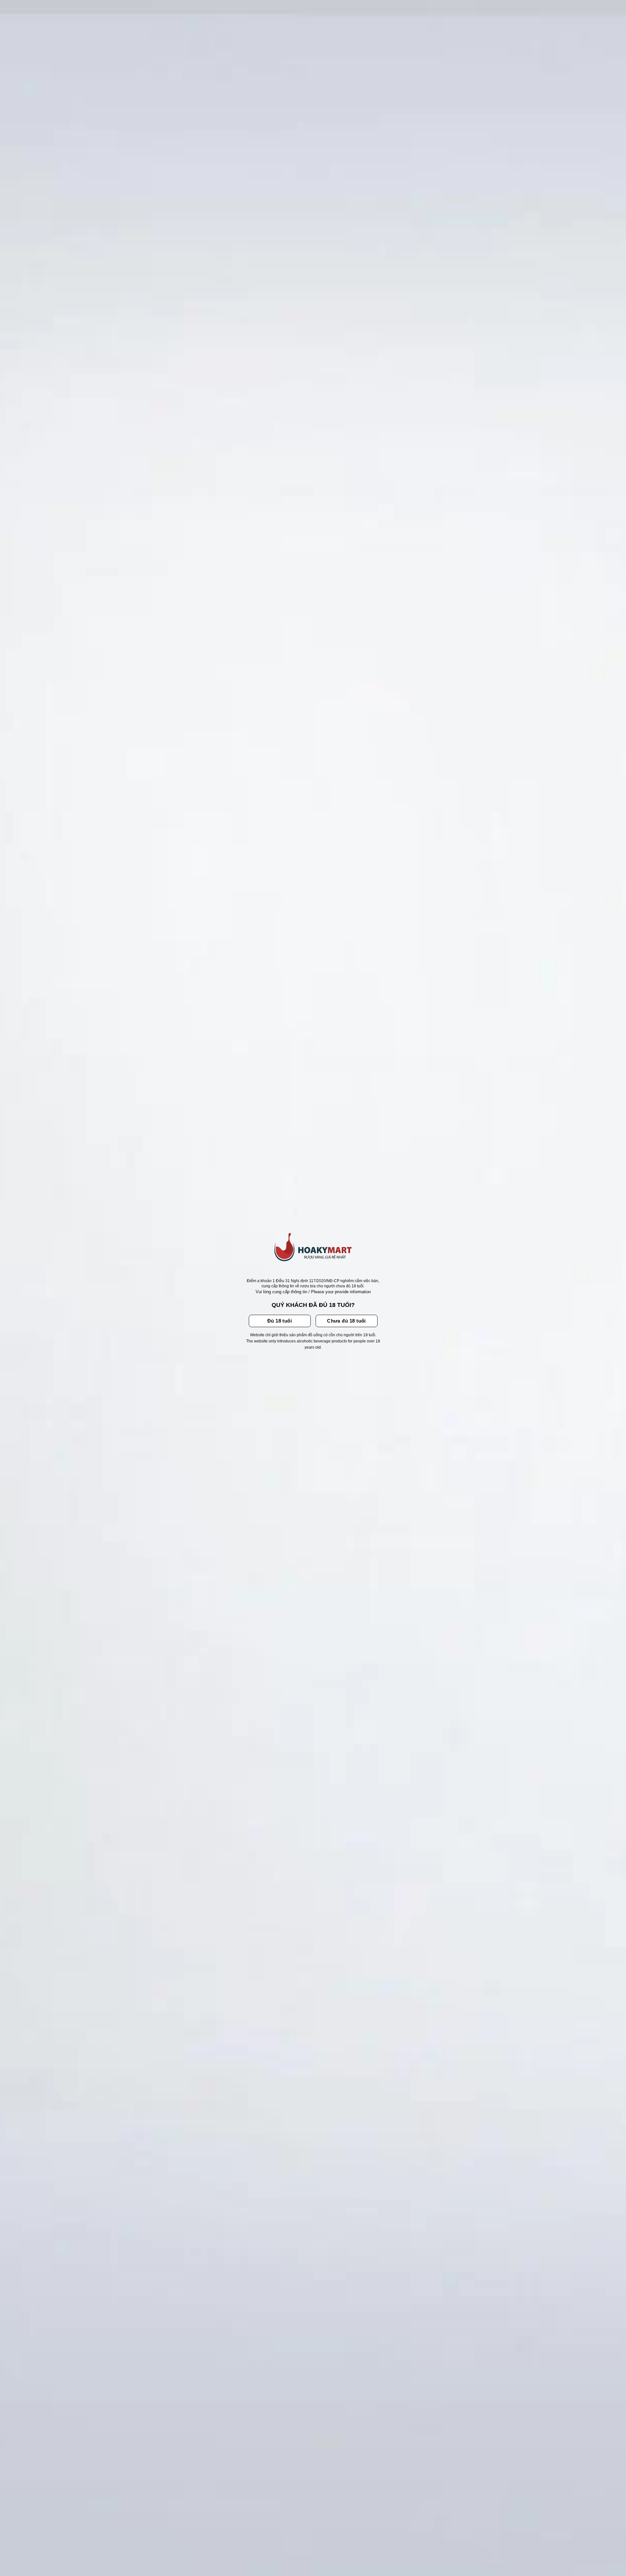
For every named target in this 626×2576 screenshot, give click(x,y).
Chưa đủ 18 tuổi (346, 1321)
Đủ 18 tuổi (280, 1321)
